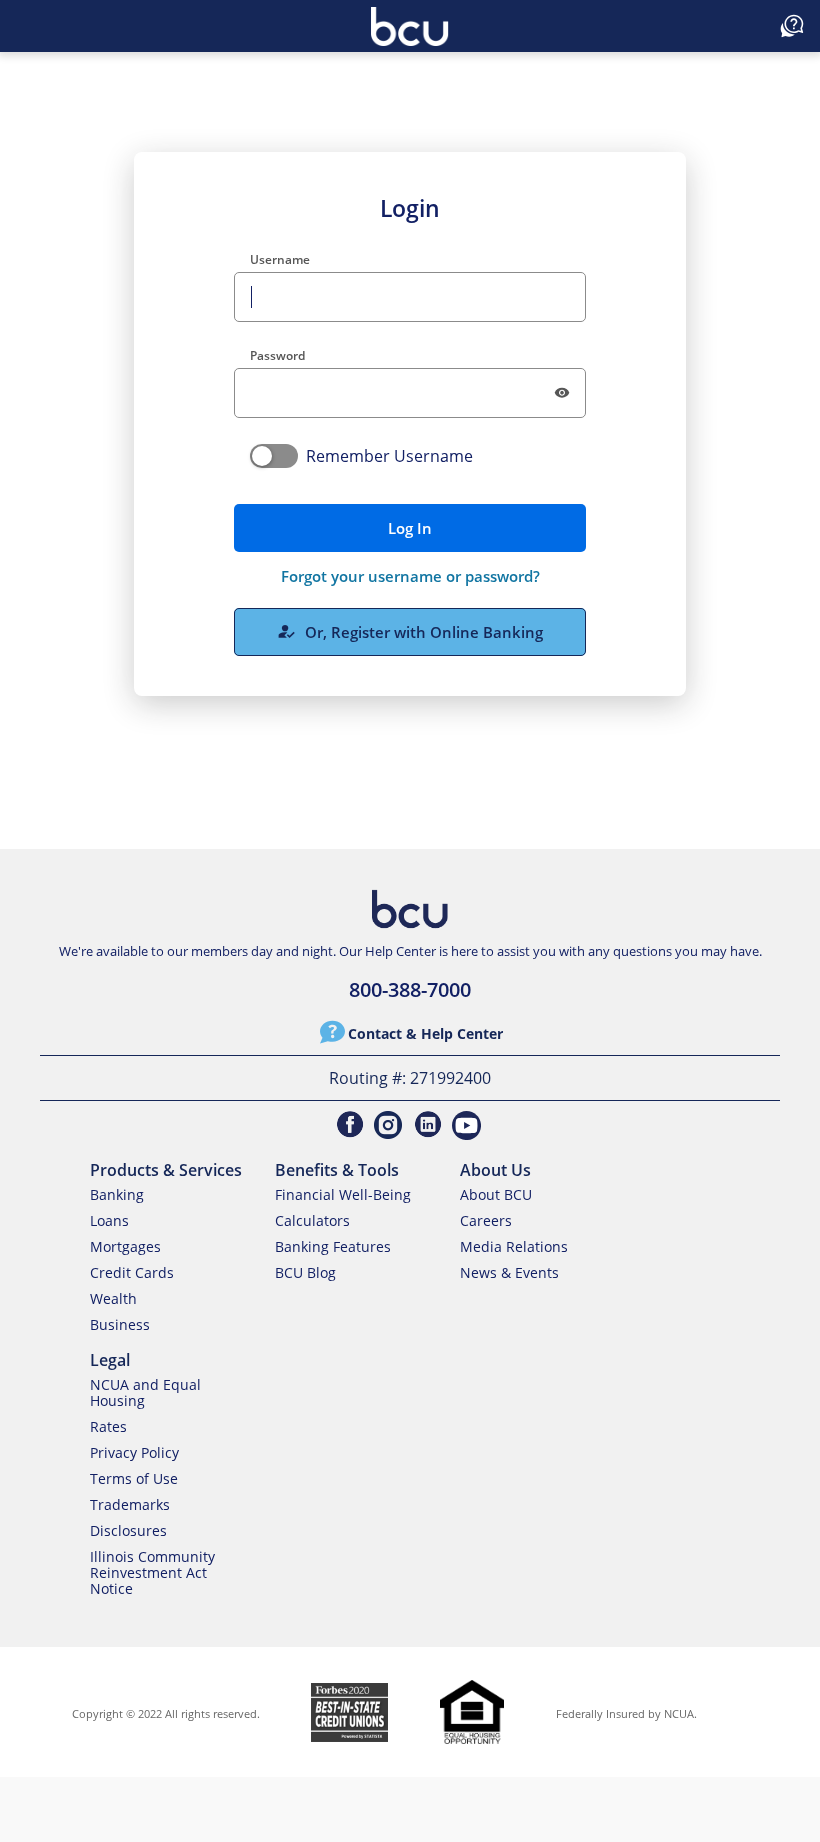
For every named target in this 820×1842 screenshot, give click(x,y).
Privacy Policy (134, 1452)
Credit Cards (132, 1272)
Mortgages (125, 1246)
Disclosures (128, 1530)
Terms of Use (134, 1478)
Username (280, 259)
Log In (410, 528)
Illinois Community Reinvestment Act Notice (152, 1572)
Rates (108, 1426)
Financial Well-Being (343, 1194)
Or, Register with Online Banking (409, 631)
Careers (486, 1220)
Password (277, 355)
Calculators (312, 1220)
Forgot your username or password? (410, 576)
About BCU (496, 1194)
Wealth (113, 1298)
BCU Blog (305, 1272)
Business (120, 1324)
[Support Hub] (792, 26)
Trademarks (130, 1504)
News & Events (509, 1272)
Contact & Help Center (425, 1033)
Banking (117, 1194)
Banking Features (333, 1246)
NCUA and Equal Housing (145, 1392)
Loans (109, 1220)
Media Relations (514, 1246)
